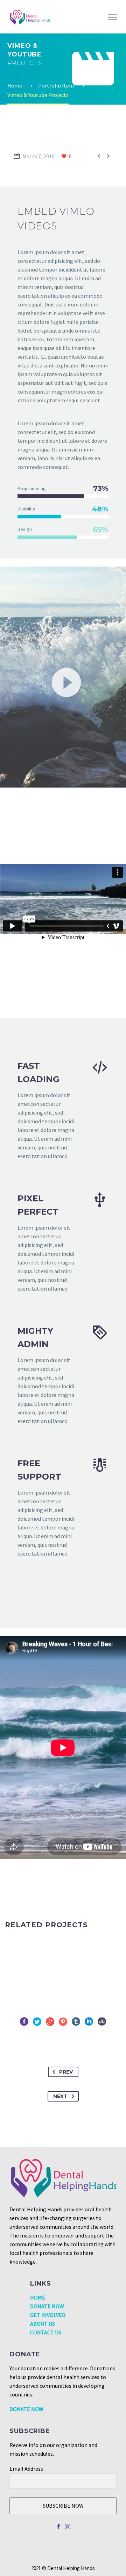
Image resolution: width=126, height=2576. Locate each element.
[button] (63, 678)
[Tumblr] (76, 2022)
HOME (38, 2297)
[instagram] (68, 2526)
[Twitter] (37, 2022)
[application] (63, 678)
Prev (66, 2072)
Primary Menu (112, 17)
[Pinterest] (63, 2022)
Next (60, 2096)
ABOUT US (43, 2324)
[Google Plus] (50, 2022)
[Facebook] (24, 2022)
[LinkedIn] (89, 2022)
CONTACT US (46, 2332)
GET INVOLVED (48, 2315)
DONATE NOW (47, 2306)
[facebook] (58, 2526)
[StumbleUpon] (102, 2022)
